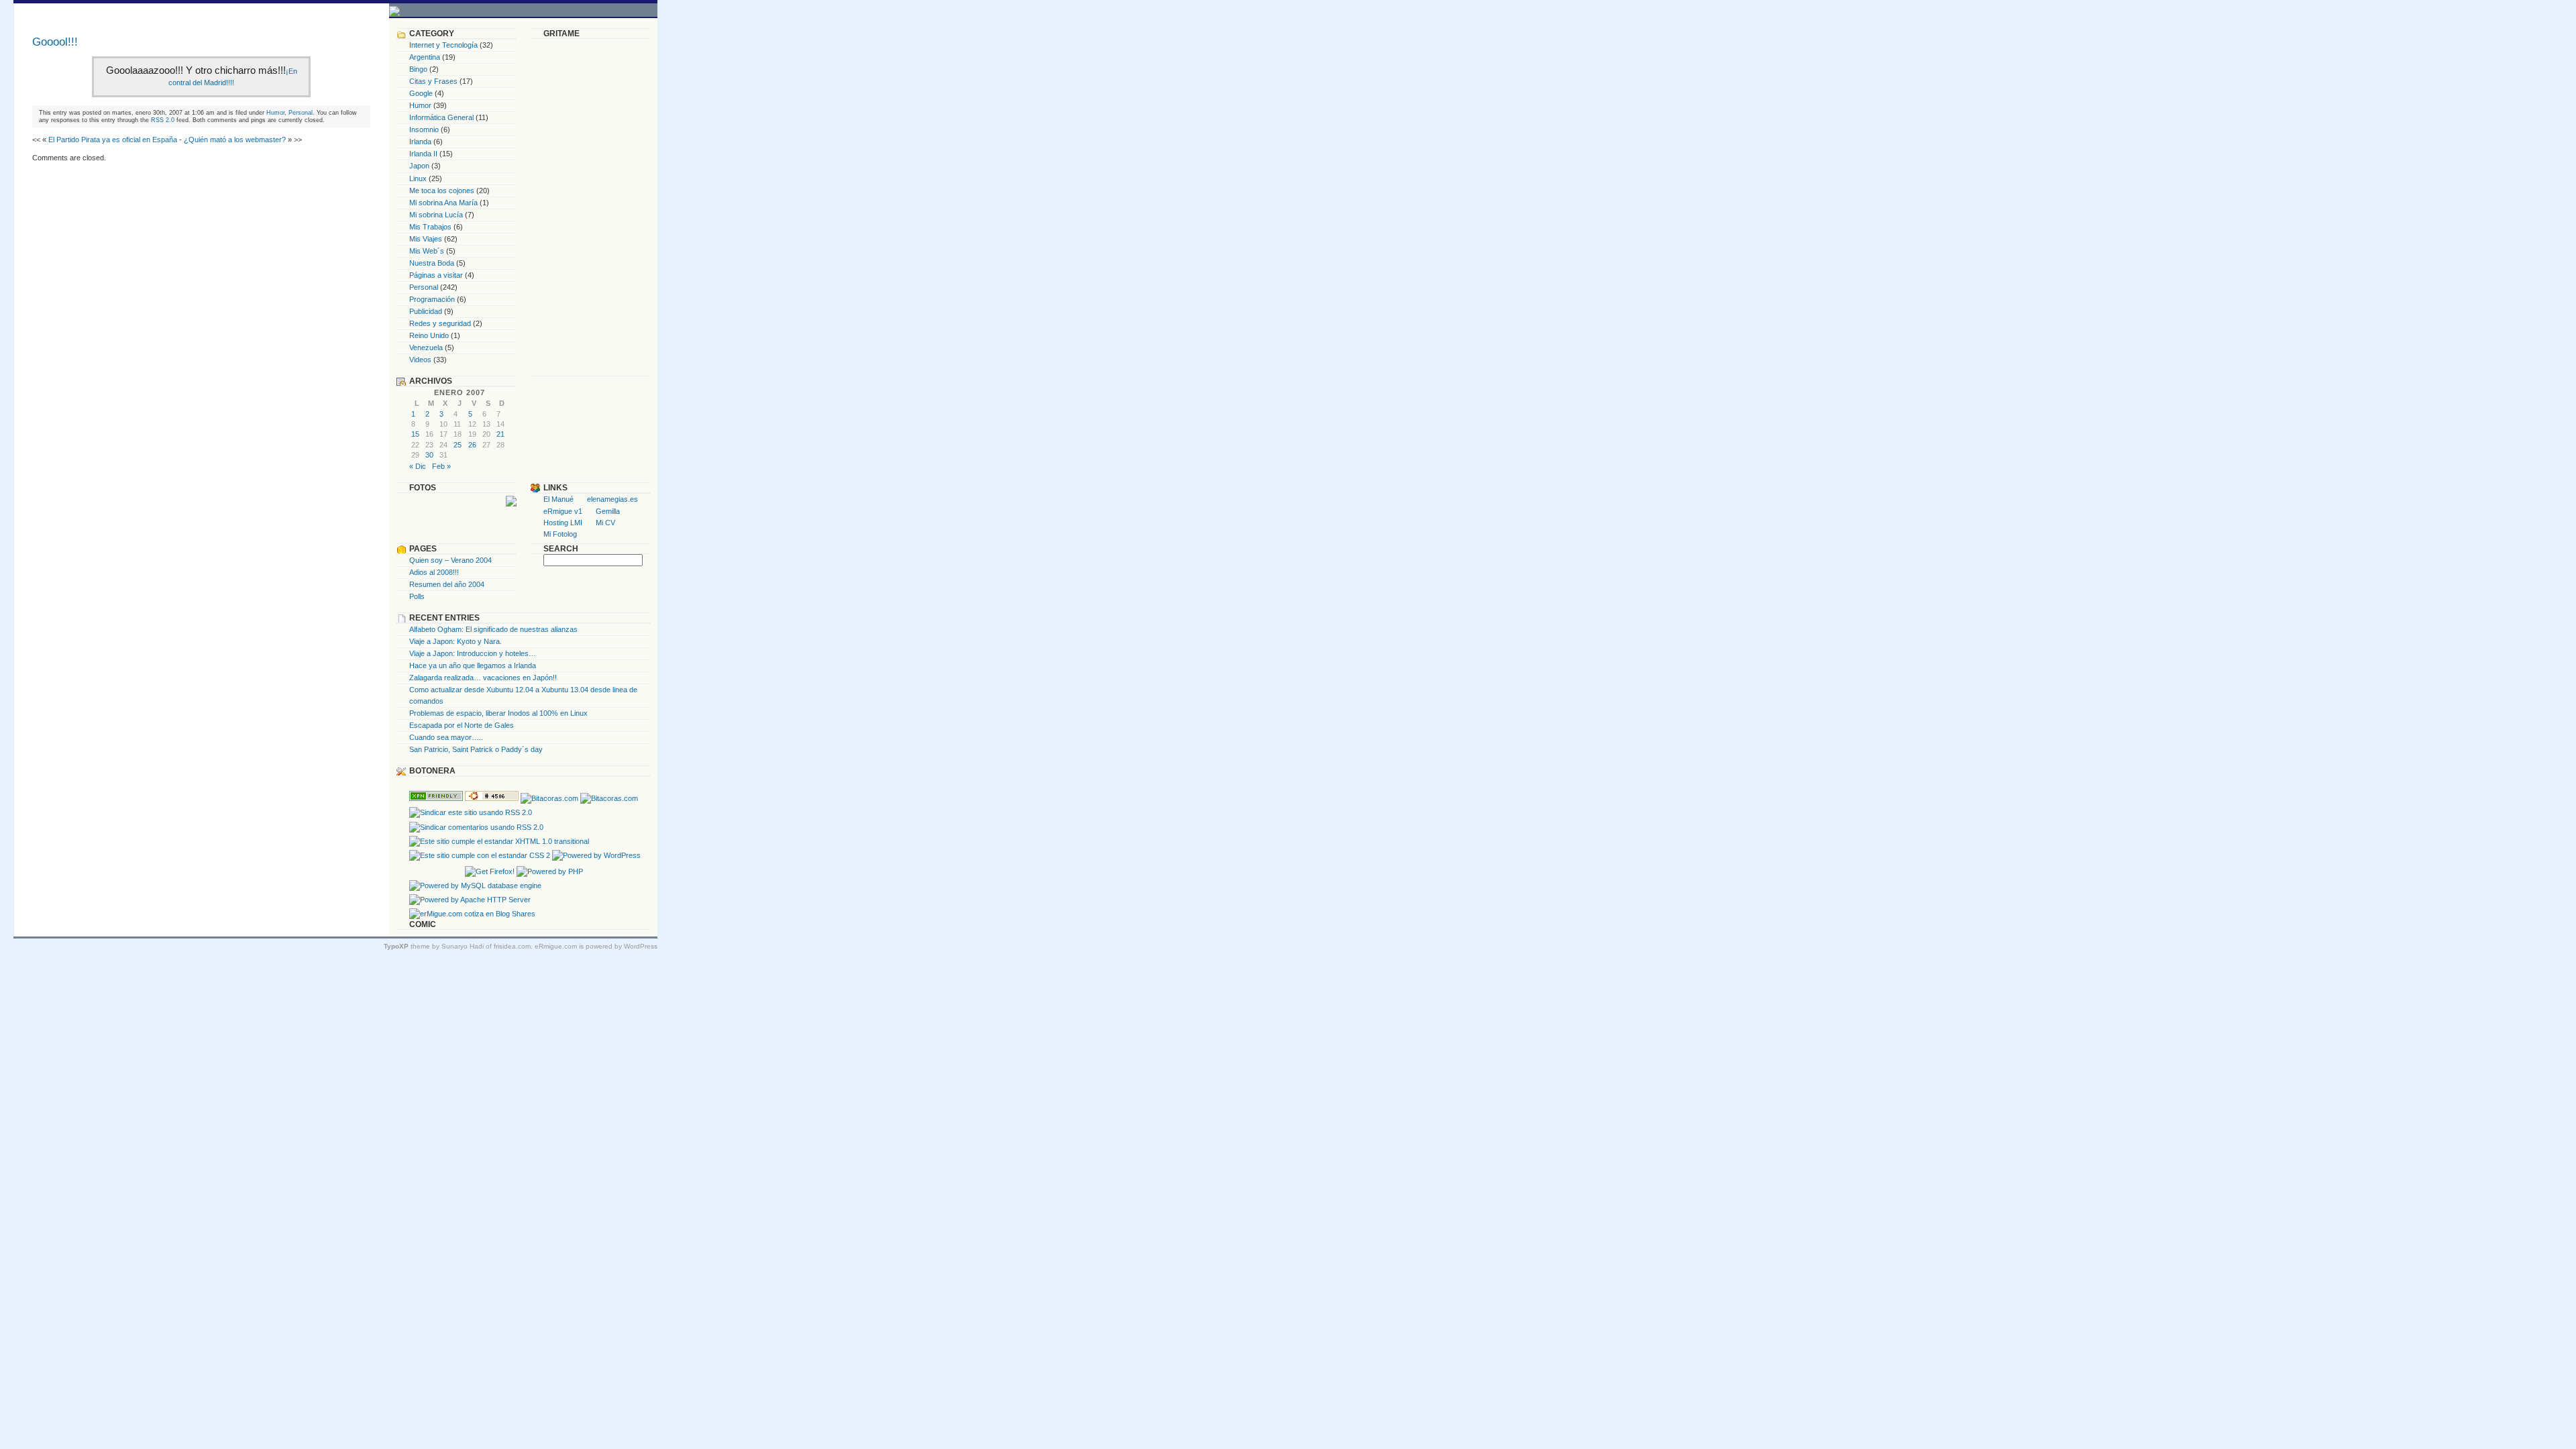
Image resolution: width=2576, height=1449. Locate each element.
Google (421, 93)
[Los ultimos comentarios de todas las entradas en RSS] (476, 827)
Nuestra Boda (432, 263)
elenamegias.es (612, 499)
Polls (417, 596)
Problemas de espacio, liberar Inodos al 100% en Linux (498, 713)
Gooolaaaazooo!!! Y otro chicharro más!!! (196, 70)
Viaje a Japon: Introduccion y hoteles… (473, 653)
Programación (432, 299)
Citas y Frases (433, 81)
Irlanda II (423, 154)
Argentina (425, 57)
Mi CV (605, 523)
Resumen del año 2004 (447, 584)
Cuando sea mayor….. (446, 737)
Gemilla (608, 511)
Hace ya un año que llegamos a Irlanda (473, 665)
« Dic (418, 466)
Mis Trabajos (430, 227)
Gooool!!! (55, 42)
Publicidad (426, 311)
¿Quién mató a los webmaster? (235, 140)
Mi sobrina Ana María (443, 203)
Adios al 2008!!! (434, 572)
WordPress (641, 946)
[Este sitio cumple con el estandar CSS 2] (480, 855)
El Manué (558, 499)
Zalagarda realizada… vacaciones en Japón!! (483, 678)
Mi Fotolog (560, 534)
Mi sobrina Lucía (436, 215)
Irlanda (420, 142)
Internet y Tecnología (443, 45)
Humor (275, 112)
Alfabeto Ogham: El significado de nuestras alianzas (493, 629)
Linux (418, 178)
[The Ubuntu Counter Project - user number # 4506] (492, 798)
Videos (420, 360)
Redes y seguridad (440, 323)
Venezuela (426, 347)
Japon (419, 166)
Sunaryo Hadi (463, 946)
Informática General (441, 117)
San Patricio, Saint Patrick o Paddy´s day (476, 749)
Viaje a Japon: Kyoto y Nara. (455, 641)
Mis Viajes (426, 239)
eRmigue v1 (563, 511)
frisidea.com (512, 946)
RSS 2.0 (163, 120)
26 (472, 445)
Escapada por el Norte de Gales (462, 725)
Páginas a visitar (436, 275)
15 (415, 434)
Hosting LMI (563, 523)
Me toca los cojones (442, 191)
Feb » (441, 466)
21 (500, 434)
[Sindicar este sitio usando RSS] (471, 812)
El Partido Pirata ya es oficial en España (113, 140)
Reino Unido (429, 335)
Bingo (418, 69)
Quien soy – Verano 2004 (450, 560)
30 (429, 455)
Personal (301, 112)
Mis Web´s (427, 251)
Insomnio (424, 129)
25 (458, 445)
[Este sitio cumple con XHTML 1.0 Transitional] (499, 841)
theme (407, 946)
